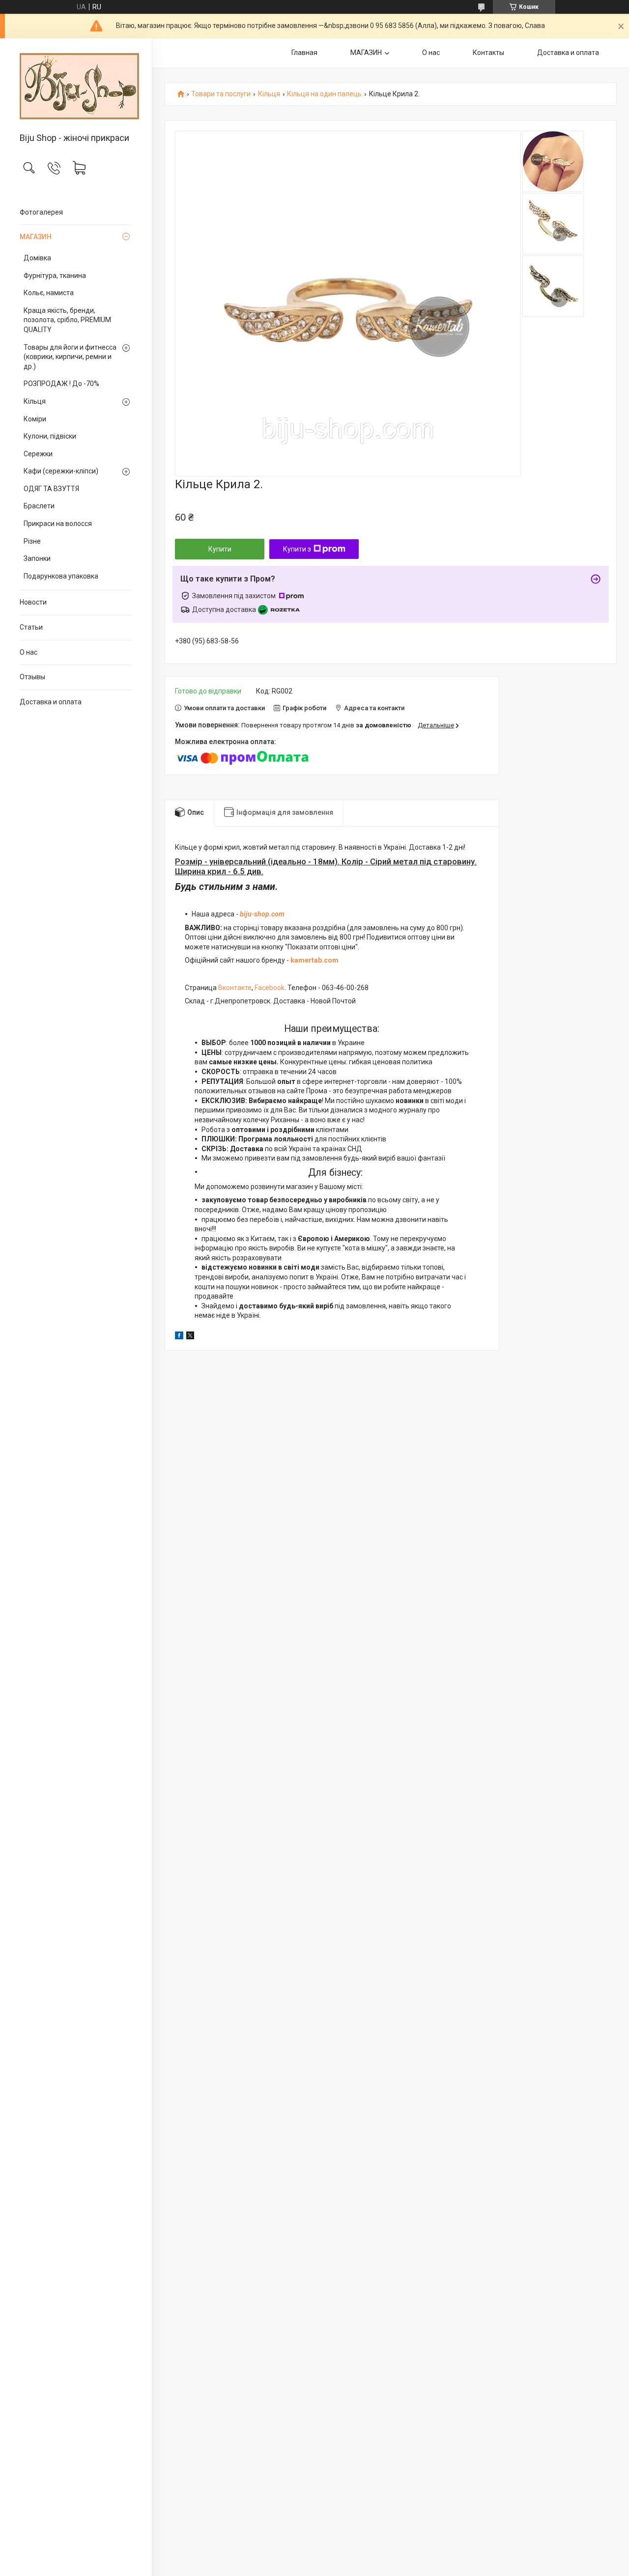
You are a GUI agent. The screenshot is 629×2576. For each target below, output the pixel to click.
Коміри (35, 419)
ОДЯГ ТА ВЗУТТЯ (51, 489)
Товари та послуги (221, 94)
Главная (304, 53)
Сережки (38, 454)
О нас (29, 652)
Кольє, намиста (49, 293)
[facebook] (179, 1337)
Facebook (270, 988)
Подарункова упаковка (61, 576)
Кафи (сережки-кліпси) (61, 471)
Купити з (297, 549)
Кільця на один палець (324, 94)
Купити (220, 549)
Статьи (31, 627)
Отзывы (32, 677)
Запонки (37, 558)
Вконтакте (235, 988)
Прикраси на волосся (58, 524)
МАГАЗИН (36, 237)
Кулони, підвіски (50, 436)
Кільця (35, 401)
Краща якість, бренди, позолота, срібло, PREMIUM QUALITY (67, 320)
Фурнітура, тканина (55, 276)
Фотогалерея (41, 212)
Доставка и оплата (51, 702)
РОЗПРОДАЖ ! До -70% (61, 384)
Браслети (39, 506)
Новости (33, 602)
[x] (190, 1337)
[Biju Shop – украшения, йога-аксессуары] (76, 86)
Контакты (488, 53)
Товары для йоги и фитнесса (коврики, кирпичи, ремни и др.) (70, 357)
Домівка (37, 258)
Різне (32, 541)
